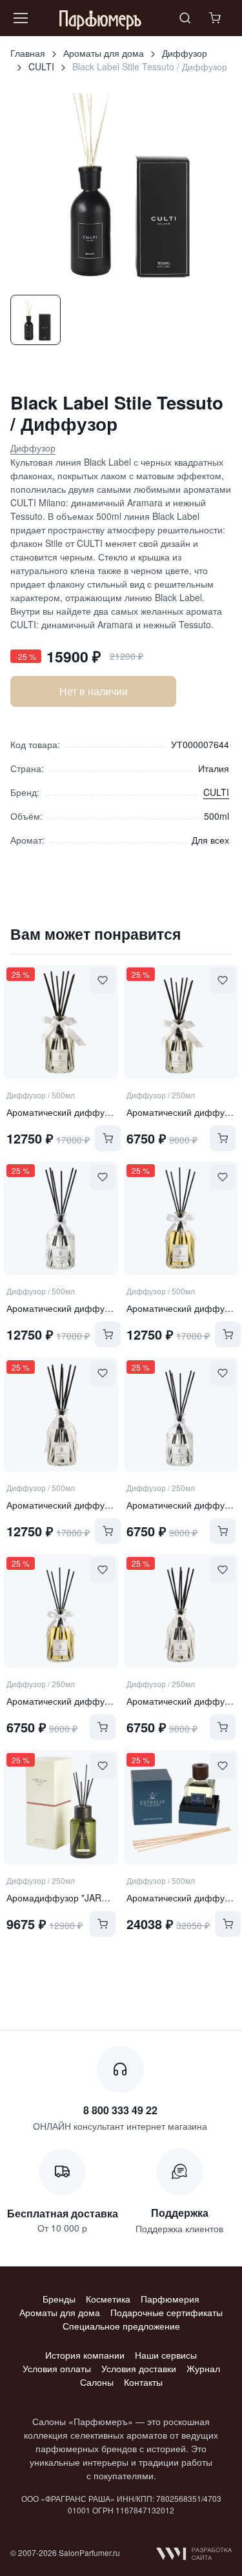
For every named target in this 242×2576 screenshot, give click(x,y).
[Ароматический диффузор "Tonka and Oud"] (181, 1218)
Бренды (59, 2299)
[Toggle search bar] (185, 18)
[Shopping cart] (216, 18)
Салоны (97, 2382)
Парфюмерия (170, 2299)
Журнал (203, 2368)
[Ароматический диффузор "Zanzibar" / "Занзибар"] (181, 1807)
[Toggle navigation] (20, 18)
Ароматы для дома (104, 53)
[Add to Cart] (108, 1138)
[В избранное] (103, 980)
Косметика (108, 2299)
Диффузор (185, 53)
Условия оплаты (57, 2368)
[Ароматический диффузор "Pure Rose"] (61, 1022)
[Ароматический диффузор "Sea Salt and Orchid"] (61, 1218)
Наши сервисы (166, 2355)
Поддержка (180, 2213)
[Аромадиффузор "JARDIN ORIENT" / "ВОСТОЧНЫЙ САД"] (61, 1807)
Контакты (143, 2382)
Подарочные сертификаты (166, 2312)
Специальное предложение (121, 2326)
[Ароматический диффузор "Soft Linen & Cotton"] (61, 1414)
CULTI (41, 66)
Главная (28, 53)
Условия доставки (139, 2368)
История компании (85, 2355)
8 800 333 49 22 (120, 2110)
